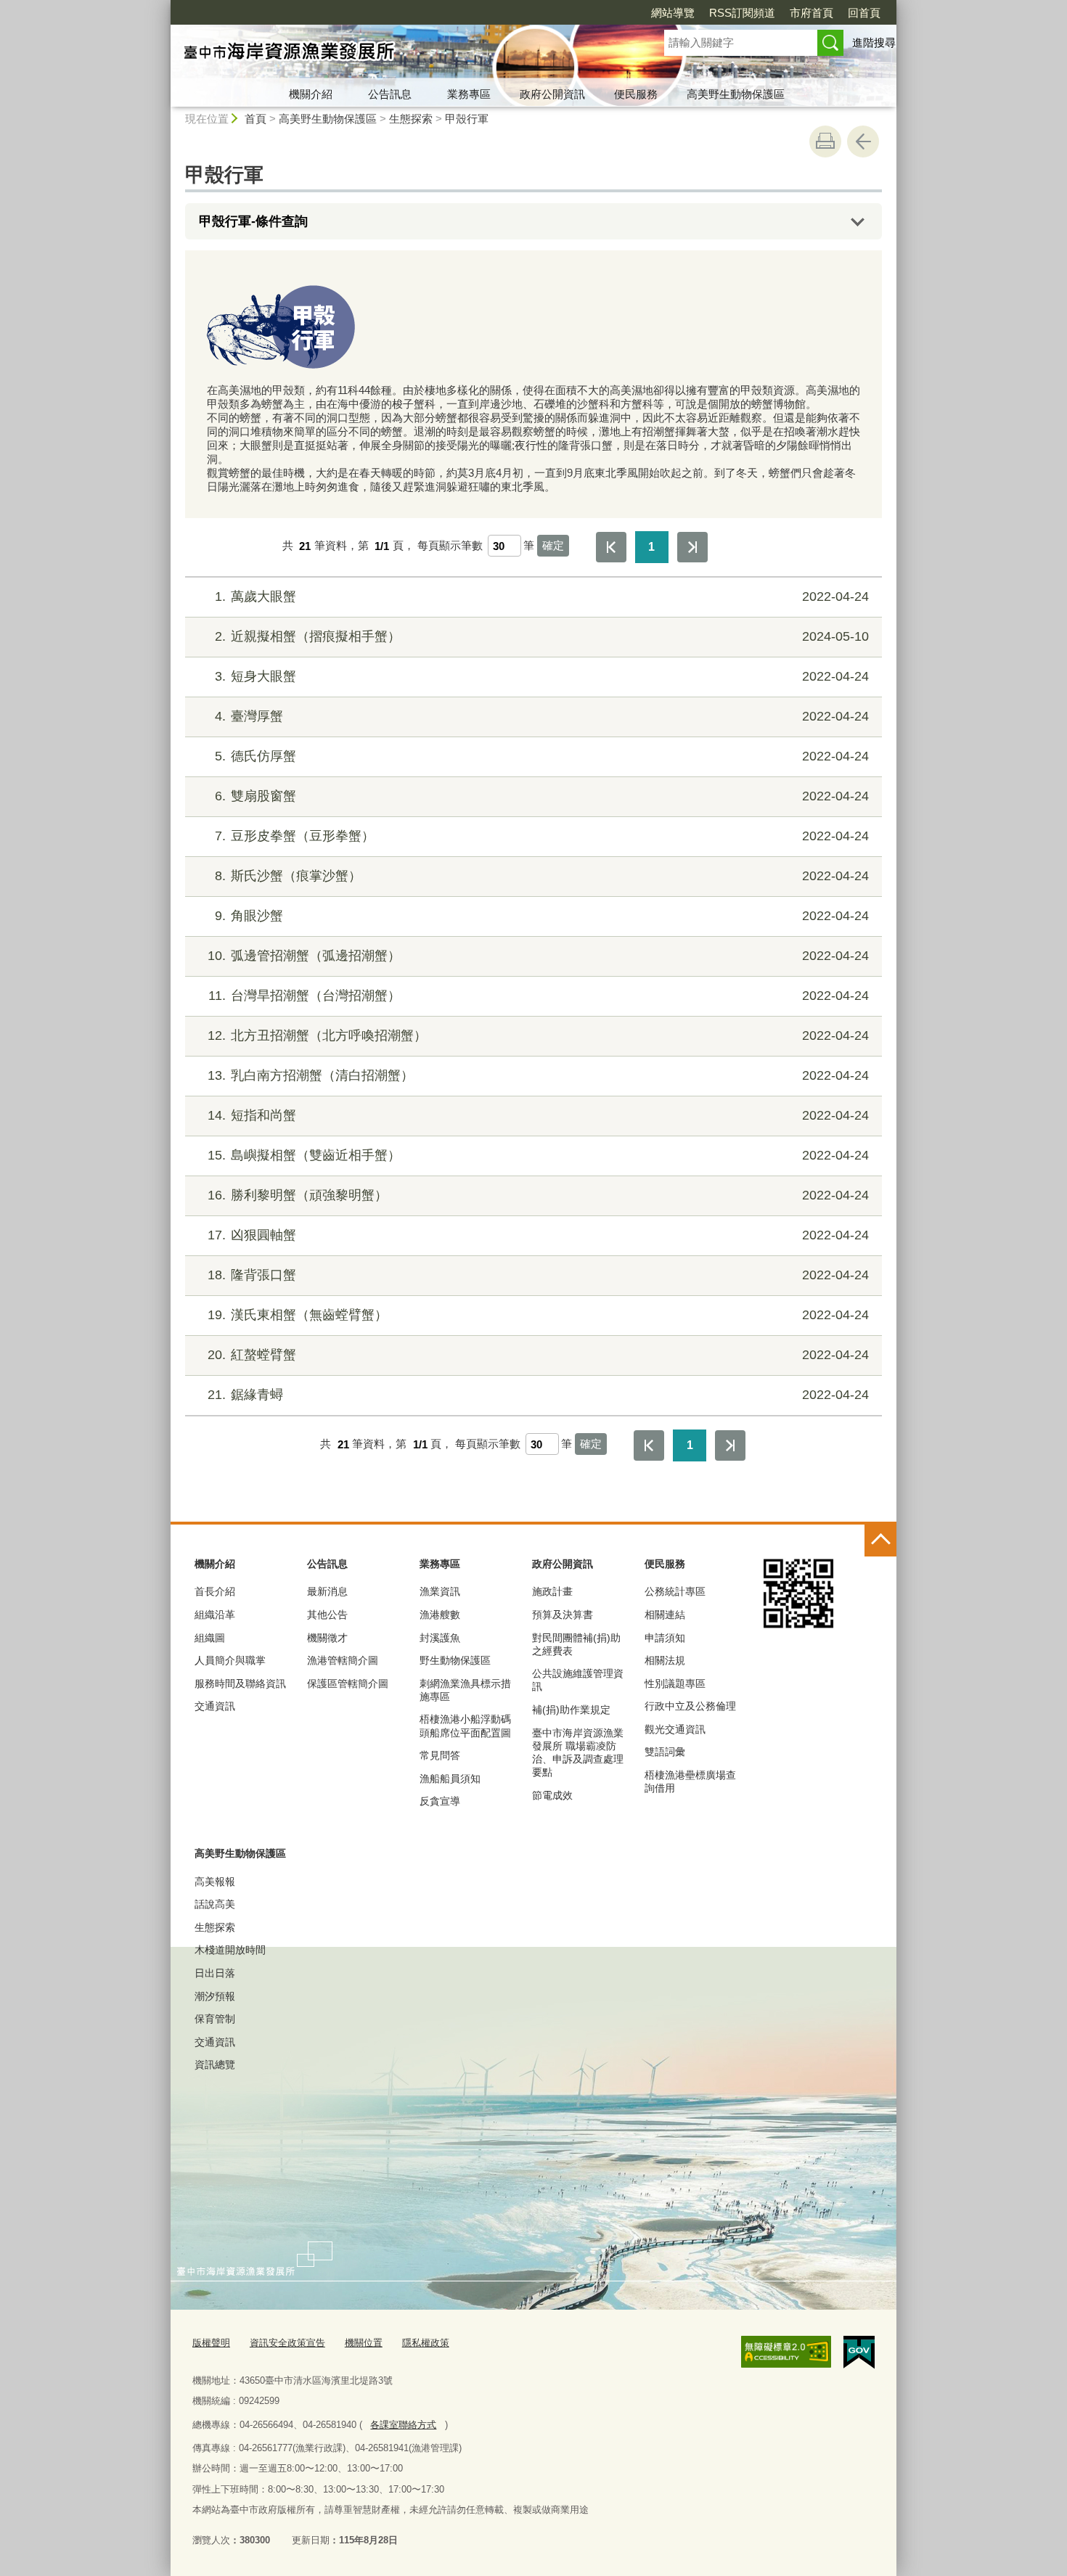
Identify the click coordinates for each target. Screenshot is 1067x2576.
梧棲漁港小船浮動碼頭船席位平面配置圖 (465, 1726)
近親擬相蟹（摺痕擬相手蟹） (542, 636)
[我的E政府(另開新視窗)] (859, 2353)
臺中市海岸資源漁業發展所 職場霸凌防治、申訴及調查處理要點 (578, 1753)
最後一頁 (692, 547)
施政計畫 (552, 1591)
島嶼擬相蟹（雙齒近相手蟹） (538, 1155)
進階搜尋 (874, 42)
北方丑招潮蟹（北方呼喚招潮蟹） (538, 1035)
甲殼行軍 (467, 119)
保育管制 (215, 2019)
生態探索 (411, 119)
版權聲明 (211, 2343)
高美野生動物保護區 (736, 94)
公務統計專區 (675, 1591)
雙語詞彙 (665, 1752)
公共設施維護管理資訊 (578, 1680)
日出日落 (215, 1973)
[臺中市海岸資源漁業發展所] (400, 53)
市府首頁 (812, 13)
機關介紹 (311, 94)
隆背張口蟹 (538, 1275)
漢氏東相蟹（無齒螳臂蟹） (538, 1315)
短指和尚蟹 (538, 1115)
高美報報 (215, 1882)
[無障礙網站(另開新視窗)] (786, 2352)
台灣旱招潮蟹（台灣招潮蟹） (539, 996)
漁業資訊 (440, 1591)
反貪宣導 (440, 1801)
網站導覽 (673, 13)
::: (164, 6)
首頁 (255, 119)
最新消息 (327, 1591)
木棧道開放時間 (230, 1950)
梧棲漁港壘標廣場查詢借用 (690, 1781)
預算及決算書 (563, 1615)
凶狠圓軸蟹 (538, 1235)
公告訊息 (390, 94)
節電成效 (552, 1795)
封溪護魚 (440, 1638)
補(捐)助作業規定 (571, 1710)
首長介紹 (215, 1591)
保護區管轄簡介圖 (348, 1683)
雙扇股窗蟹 (542, 796)
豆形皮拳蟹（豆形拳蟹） (542, 836)
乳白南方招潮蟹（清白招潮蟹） (538, 1075)
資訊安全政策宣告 (287, 2343)
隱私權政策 (426, 2343)
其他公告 (327, 1615)
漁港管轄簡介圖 (343, 1660)
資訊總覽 (215, 2064)
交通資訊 (215, 1706)
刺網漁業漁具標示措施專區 (465, 1690)
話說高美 (215, 1904)
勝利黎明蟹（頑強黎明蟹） (538, 1195)
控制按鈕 (880, 1541)
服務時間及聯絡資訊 (240, 1683)
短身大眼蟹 (542, 676)
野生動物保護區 (455, 1660)
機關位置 (364, 2343)
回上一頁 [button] (863, 141)
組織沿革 (215, 1615)
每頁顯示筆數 (450, 546)
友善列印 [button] (825, 141)
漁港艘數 (440, 1615)
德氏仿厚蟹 (542, 756)
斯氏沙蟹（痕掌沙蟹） (542, 876)
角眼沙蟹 (542, 916)
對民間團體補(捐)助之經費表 (576, 1644)
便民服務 (636, 94)
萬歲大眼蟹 (542, 596)
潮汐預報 (215, 1996)
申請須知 (665, 1638)
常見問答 (440, 1755)
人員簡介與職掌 (230, 1660)
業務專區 (469, 94)
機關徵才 (327, 1638)
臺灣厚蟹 (542, 716)
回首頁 (864, 13)
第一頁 (611, 547)
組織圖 (210, 1638)
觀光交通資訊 (675, 1729)
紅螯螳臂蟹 (538, 1355)
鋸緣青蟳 (538, 1395)
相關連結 (665, 1615)
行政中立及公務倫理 (690, 1706)
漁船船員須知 (450, 1779)
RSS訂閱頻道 (742, 13)
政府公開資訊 (552, 94)
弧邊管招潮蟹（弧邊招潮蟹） (538, 956)
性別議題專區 (675, 1683)
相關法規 (665, 1660)
